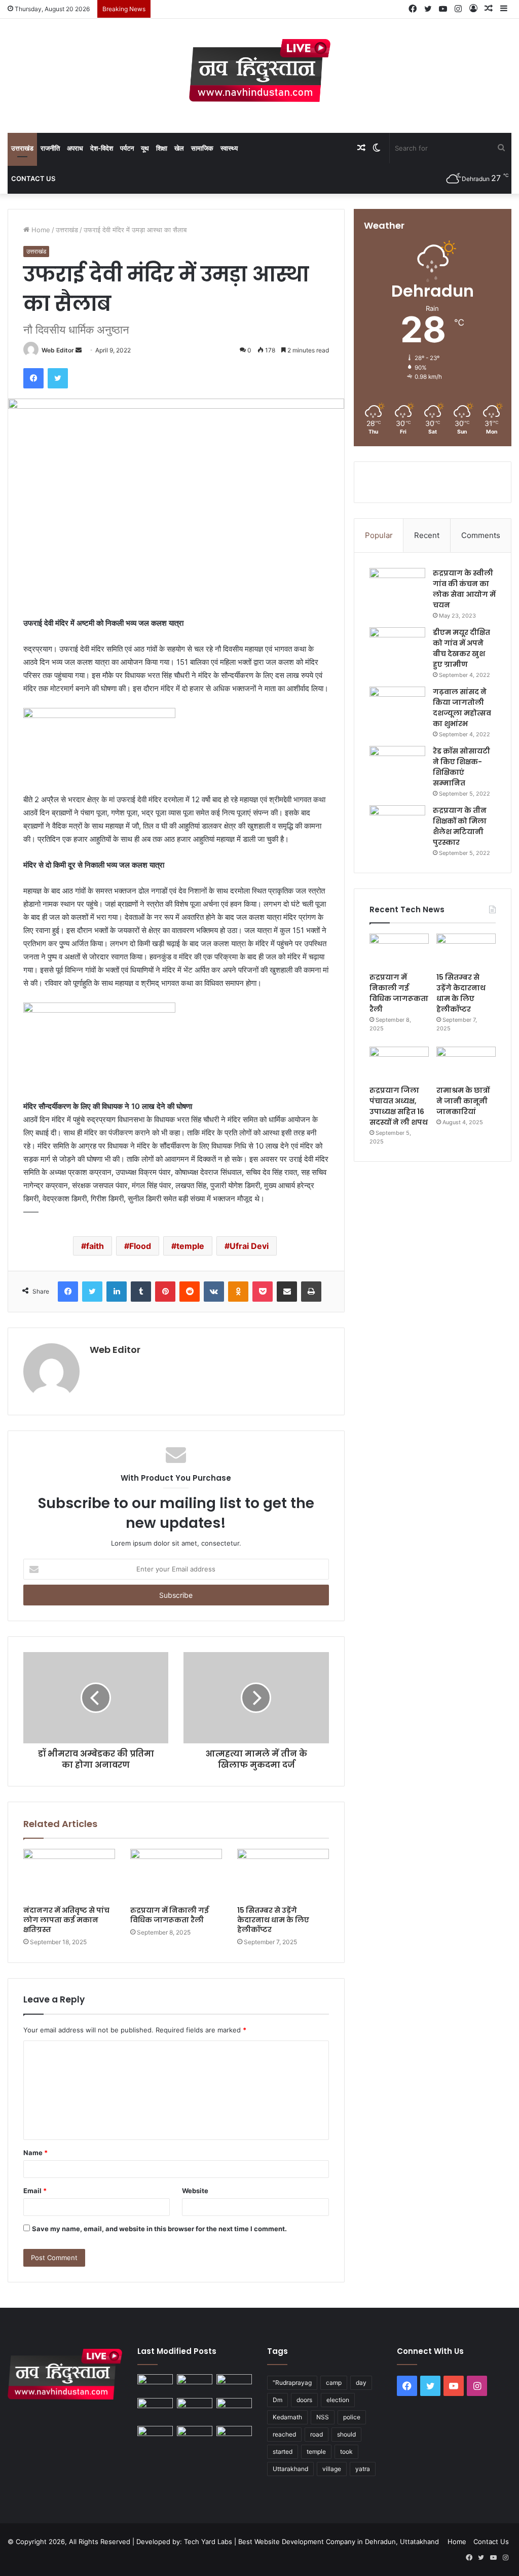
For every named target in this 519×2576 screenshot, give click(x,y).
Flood (140, 1246)
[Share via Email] (287, 1292)
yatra (363, 2469)
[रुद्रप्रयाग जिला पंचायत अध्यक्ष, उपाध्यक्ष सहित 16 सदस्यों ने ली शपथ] (399, 1063)
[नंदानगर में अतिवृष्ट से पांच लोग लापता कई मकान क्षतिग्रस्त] (69, 1875)
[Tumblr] (141, 1292)
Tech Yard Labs (208, 2542)
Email (35, 2191)
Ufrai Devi (249, 1246)
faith (95, 1246)
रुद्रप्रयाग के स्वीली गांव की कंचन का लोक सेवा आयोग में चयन (464, 589)
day (361, 2383)
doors (304, 2400)
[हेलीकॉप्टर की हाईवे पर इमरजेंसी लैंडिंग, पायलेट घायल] (195, 2436)
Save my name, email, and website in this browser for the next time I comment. (159, 2229)
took (346, 2452)
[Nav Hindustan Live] (260, 70)
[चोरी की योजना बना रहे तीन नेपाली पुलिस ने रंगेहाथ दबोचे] (234, 2436)
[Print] (311, 1292)
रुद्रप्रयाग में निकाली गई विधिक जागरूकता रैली (170, 1915)
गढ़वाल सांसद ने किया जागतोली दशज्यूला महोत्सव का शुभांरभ (462, 708)
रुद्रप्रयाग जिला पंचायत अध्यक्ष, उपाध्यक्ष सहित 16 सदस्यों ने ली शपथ (399, 1106)
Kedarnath (287, 2417)
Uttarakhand (290, 2469)
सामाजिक (202, 148)
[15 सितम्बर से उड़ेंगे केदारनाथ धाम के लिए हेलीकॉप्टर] (283, 1875)
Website (195, 2191)
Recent (427, 535)
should (346, 2434)
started (283, 2452)
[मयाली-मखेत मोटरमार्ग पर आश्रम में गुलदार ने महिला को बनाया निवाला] (155, 2436)
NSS (323, 2417)
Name (35, 2153)
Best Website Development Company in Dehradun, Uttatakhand (339, 2542)
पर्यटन (127, 148)
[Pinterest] (165, 1292)
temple (190, 1246)
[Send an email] (79, 350)
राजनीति (50, 148)
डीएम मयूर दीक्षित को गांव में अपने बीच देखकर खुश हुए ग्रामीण (461, 648)
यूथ (145, 148)
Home (40, 230)
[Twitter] (58, 378)
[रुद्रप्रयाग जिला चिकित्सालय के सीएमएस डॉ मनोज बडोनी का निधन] (234, 2410)
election (338, 2400)
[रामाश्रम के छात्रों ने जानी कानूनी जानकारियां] (466, 1063)
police (352, 2417)
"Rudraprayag (292, 2383)
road (317, 2434)
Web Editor (58, 350)
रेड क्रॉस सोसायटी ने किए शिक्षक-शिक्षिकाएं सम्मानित (461, 767)
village (332, 2469)
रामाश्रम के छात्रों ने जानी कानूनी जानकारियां (463, 1101)
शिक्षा (162, 148)
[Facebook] (33, 378)
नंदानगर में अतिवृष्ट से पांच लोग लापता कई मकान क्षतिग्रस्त (66, 1920)
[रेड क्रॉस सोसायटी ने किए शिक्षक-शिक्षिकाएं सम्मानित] (397, 765)
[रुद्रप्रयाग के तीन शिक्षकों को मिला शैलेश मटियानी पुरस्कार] (397, 824)
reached (284, 2434)
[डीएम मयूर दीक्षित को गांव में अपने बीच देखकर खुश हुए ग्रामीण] (397, 646)
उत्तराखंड (22, 148)
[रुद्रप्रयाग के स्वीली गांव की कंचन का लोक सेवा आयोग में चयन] (397, 587)
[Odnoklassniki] (238, 1292)
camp (334, 2383)
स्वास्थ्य (229, 148)
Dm (277, 2400)
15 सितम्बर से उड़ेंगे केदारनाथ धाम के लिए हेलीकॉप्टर (273, 1920)
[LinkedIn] (117, 1292)
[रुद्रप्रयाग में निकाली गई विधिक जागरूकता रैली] (176, 1875)
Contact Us (33, 178)
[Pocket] (263, 1292)
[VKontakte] (214, 1292)
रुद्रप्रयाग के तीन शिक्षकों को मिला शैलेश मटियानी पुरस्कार (460, 826)
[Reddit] (190, 1292)
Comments (481, 535)
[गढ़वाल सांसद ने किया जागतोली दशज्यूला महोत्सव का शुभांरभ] (397, 706)
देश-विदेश (102, 148)
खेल (179, 148)
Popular (379, 535)
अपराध (75, 148)
